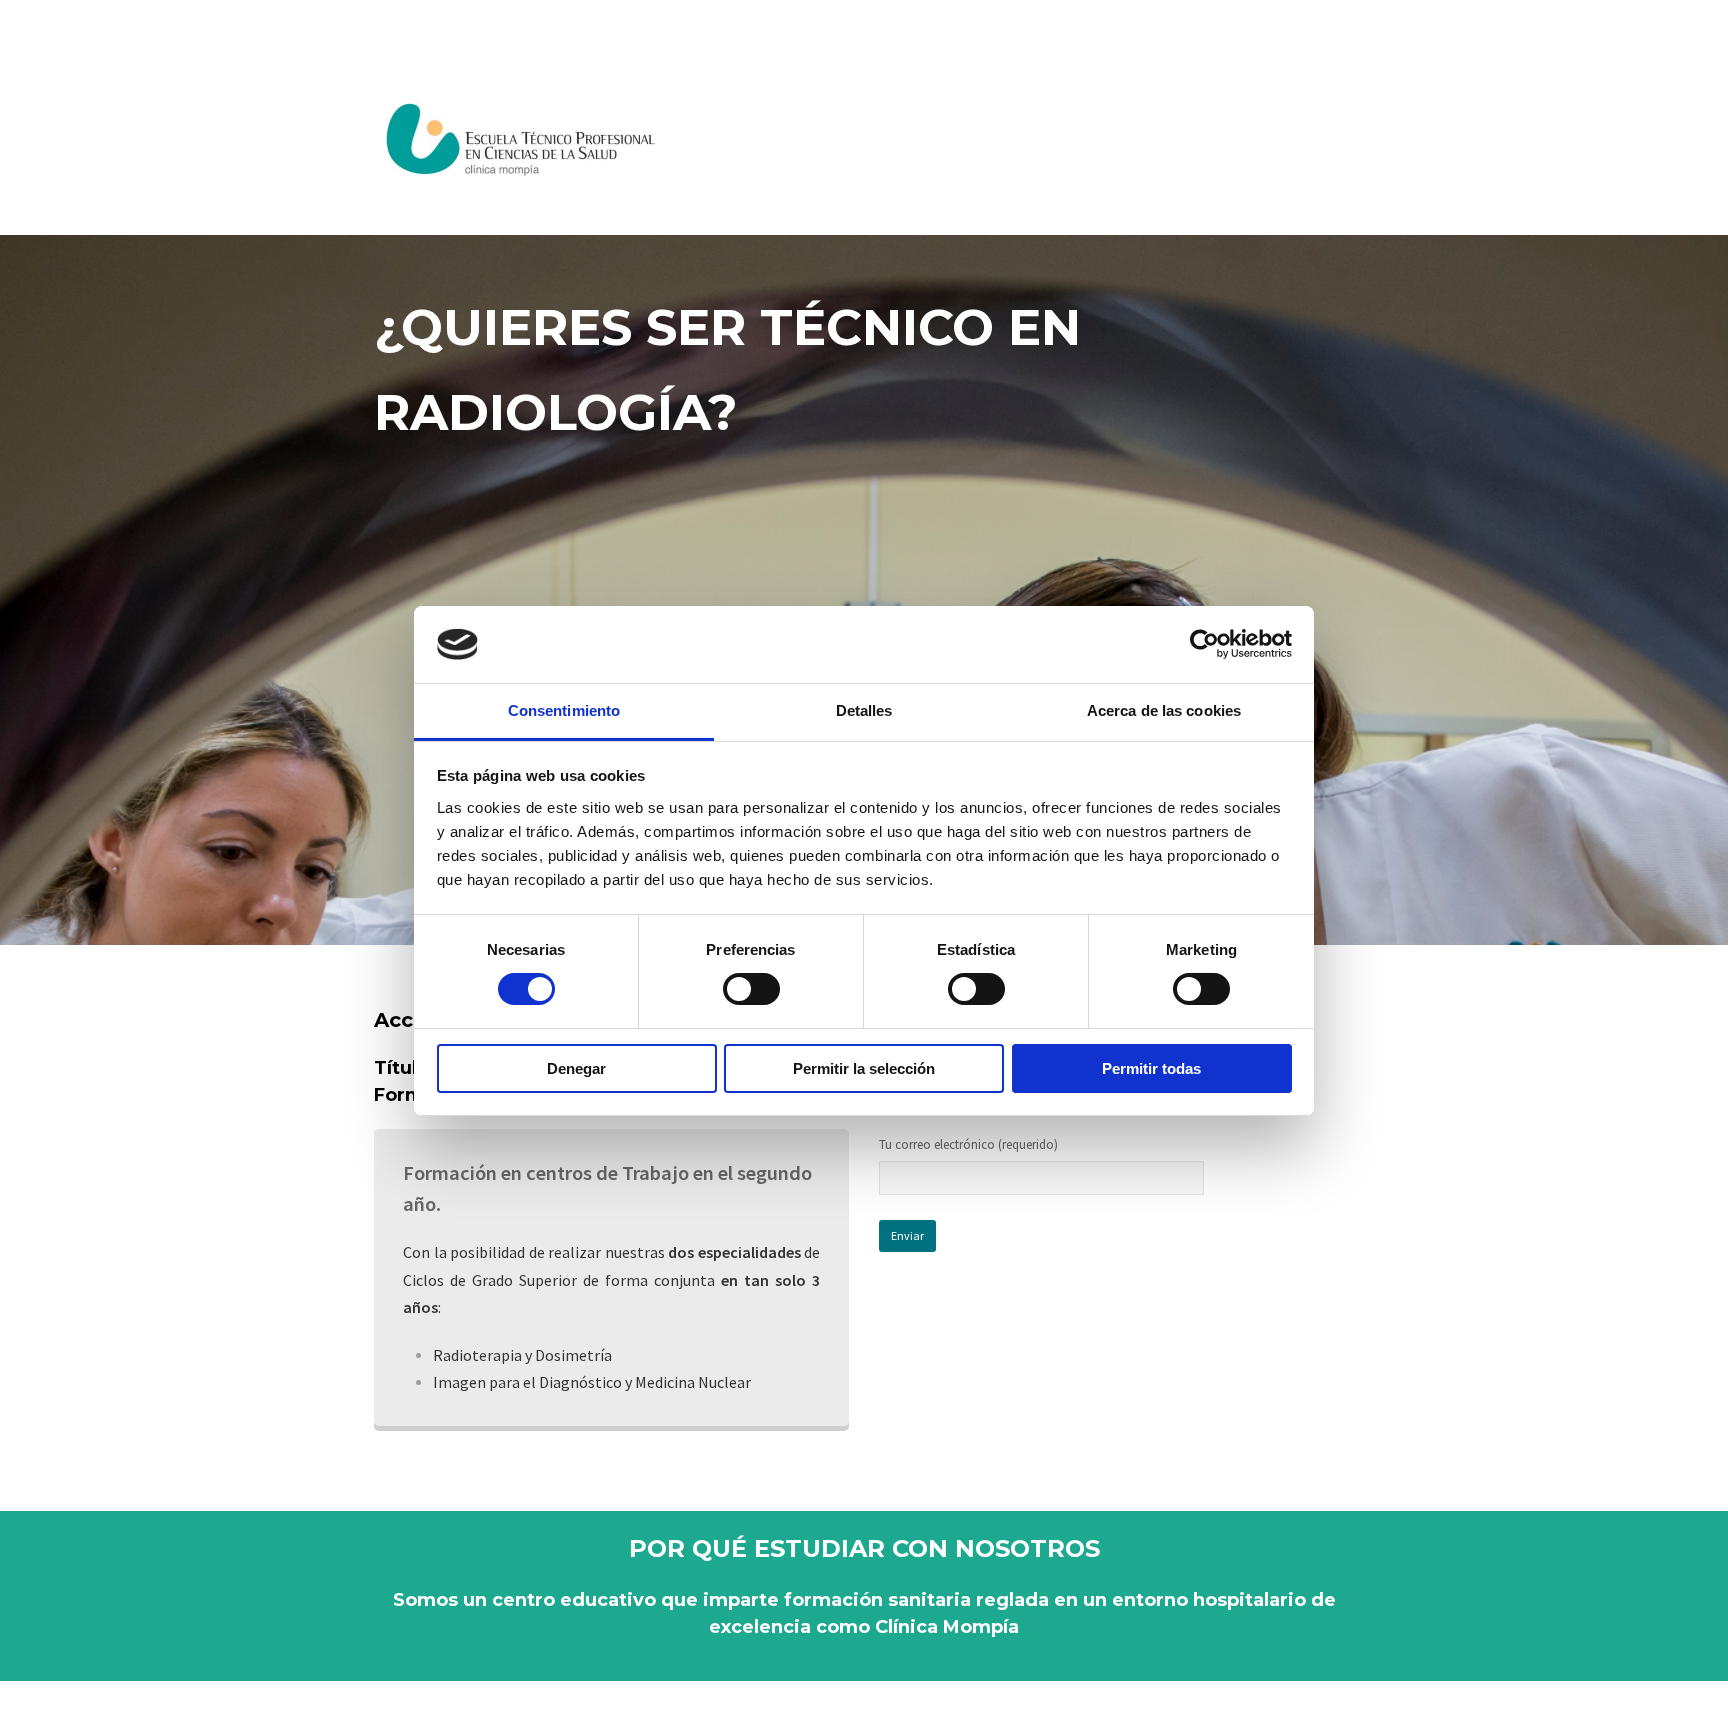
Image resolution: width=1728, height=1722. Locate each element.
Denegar (576, 1068)
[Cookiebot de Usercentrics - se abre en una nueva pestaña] (1204, 644)
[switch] (751, 989)
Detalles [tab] (864, 710)
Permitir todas (1151, 1068)
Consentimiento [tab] (564, 710)
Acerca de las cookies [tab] (1164, 710)
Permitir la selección (864, 1068)
